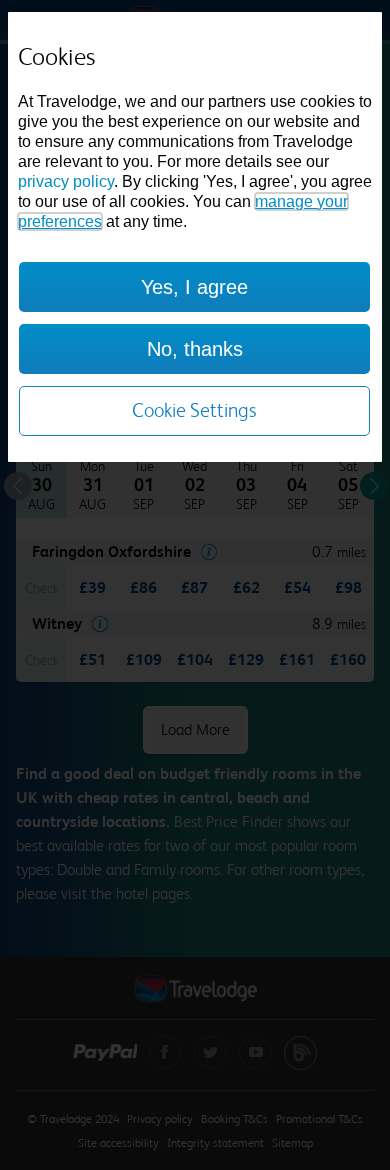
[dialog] (195, 237)
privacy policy (66, 181)
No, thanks (195, 349)
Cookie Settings (194, 410)
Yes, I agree (194, 287)
